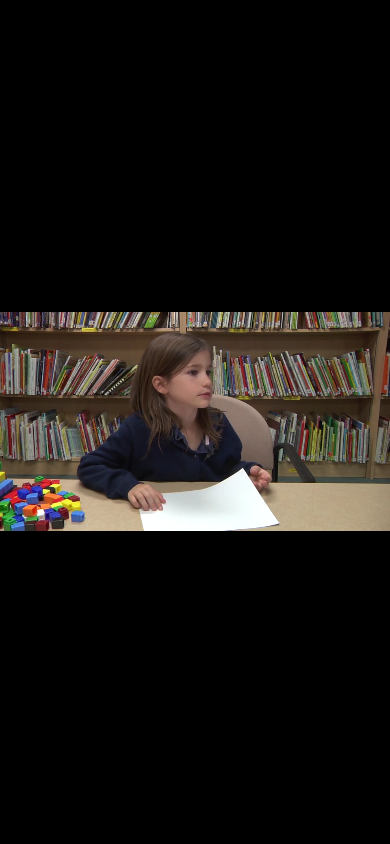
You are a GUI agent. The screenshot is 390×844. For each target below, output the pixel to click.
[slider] (194, 827)
